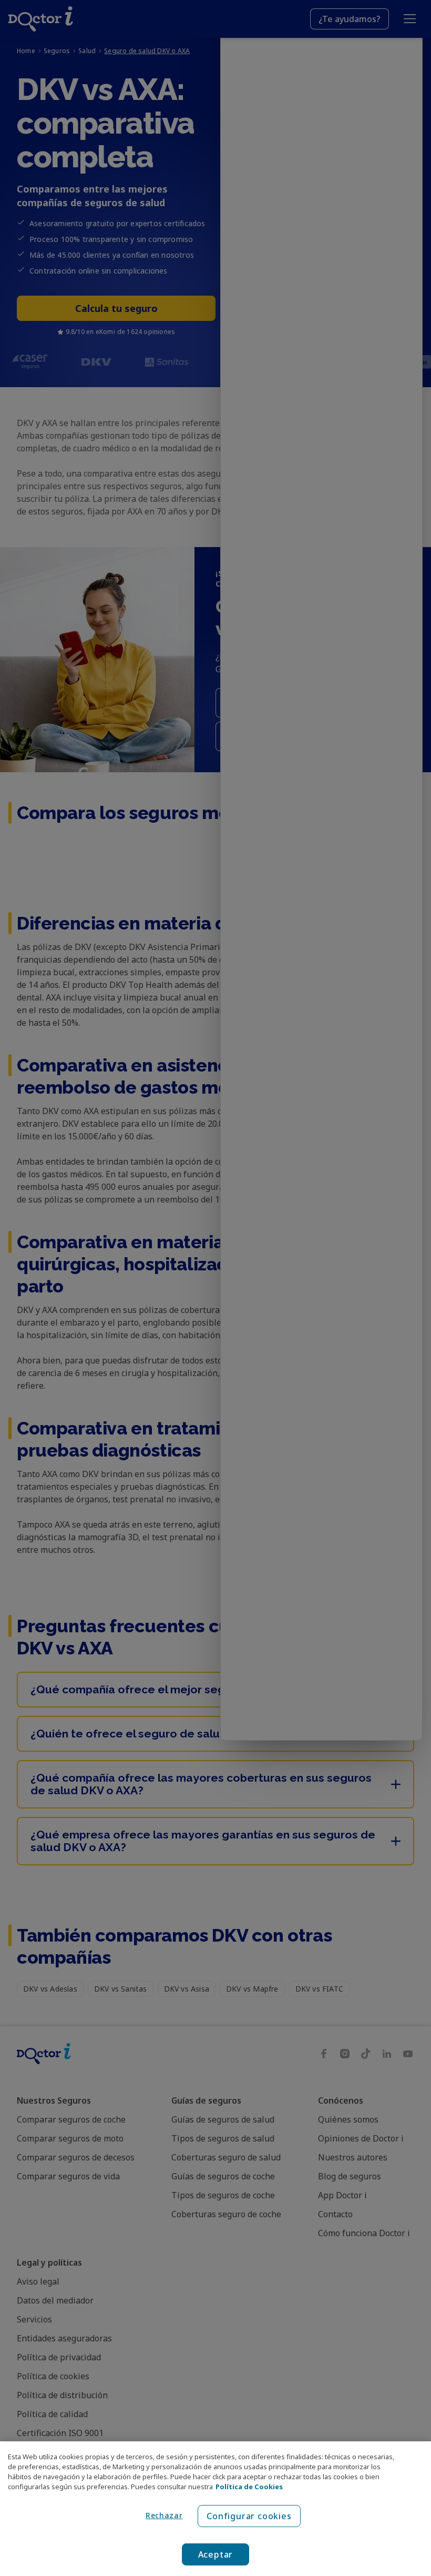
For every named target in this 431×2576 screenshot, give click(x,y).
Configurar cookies (249, 2516)
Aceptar (216, 2554)
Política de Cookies (249, 2487)
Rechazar (164, 2515)
